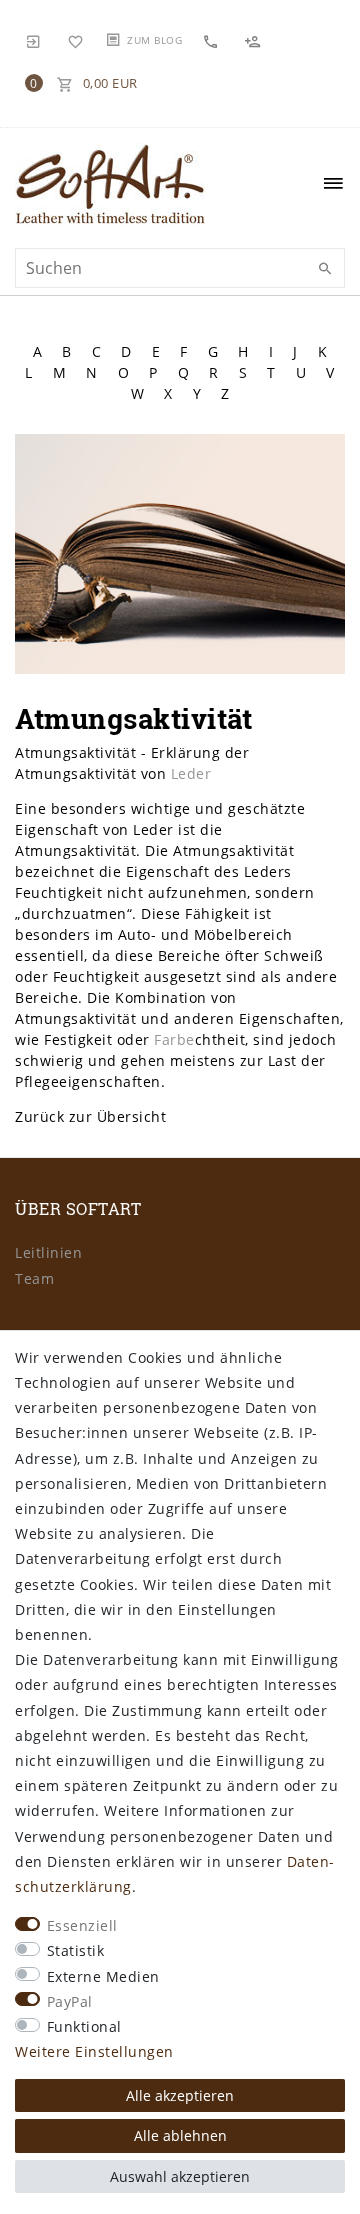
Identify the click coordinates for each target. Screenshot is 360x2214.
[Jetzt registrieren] (255, 40)
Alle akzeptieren (180, 2095)
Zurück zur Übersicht (90, 1116)
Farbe (174, 1039)
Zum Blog (154, 40)
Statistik (76, 1950)
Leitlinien (48, 1252)
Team (34, 1278)
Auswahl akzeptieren (180, 2176)
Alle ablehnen (180, 2135)
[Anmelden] (34, 40)
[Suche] (325, 269)
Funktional (84, 2026)
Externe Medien (103, 1976)
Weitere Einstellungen (94, 2051)
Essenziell (82, 1925)
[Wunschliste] (76, 40)
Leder (191, 773)
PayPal (70, 2001)
